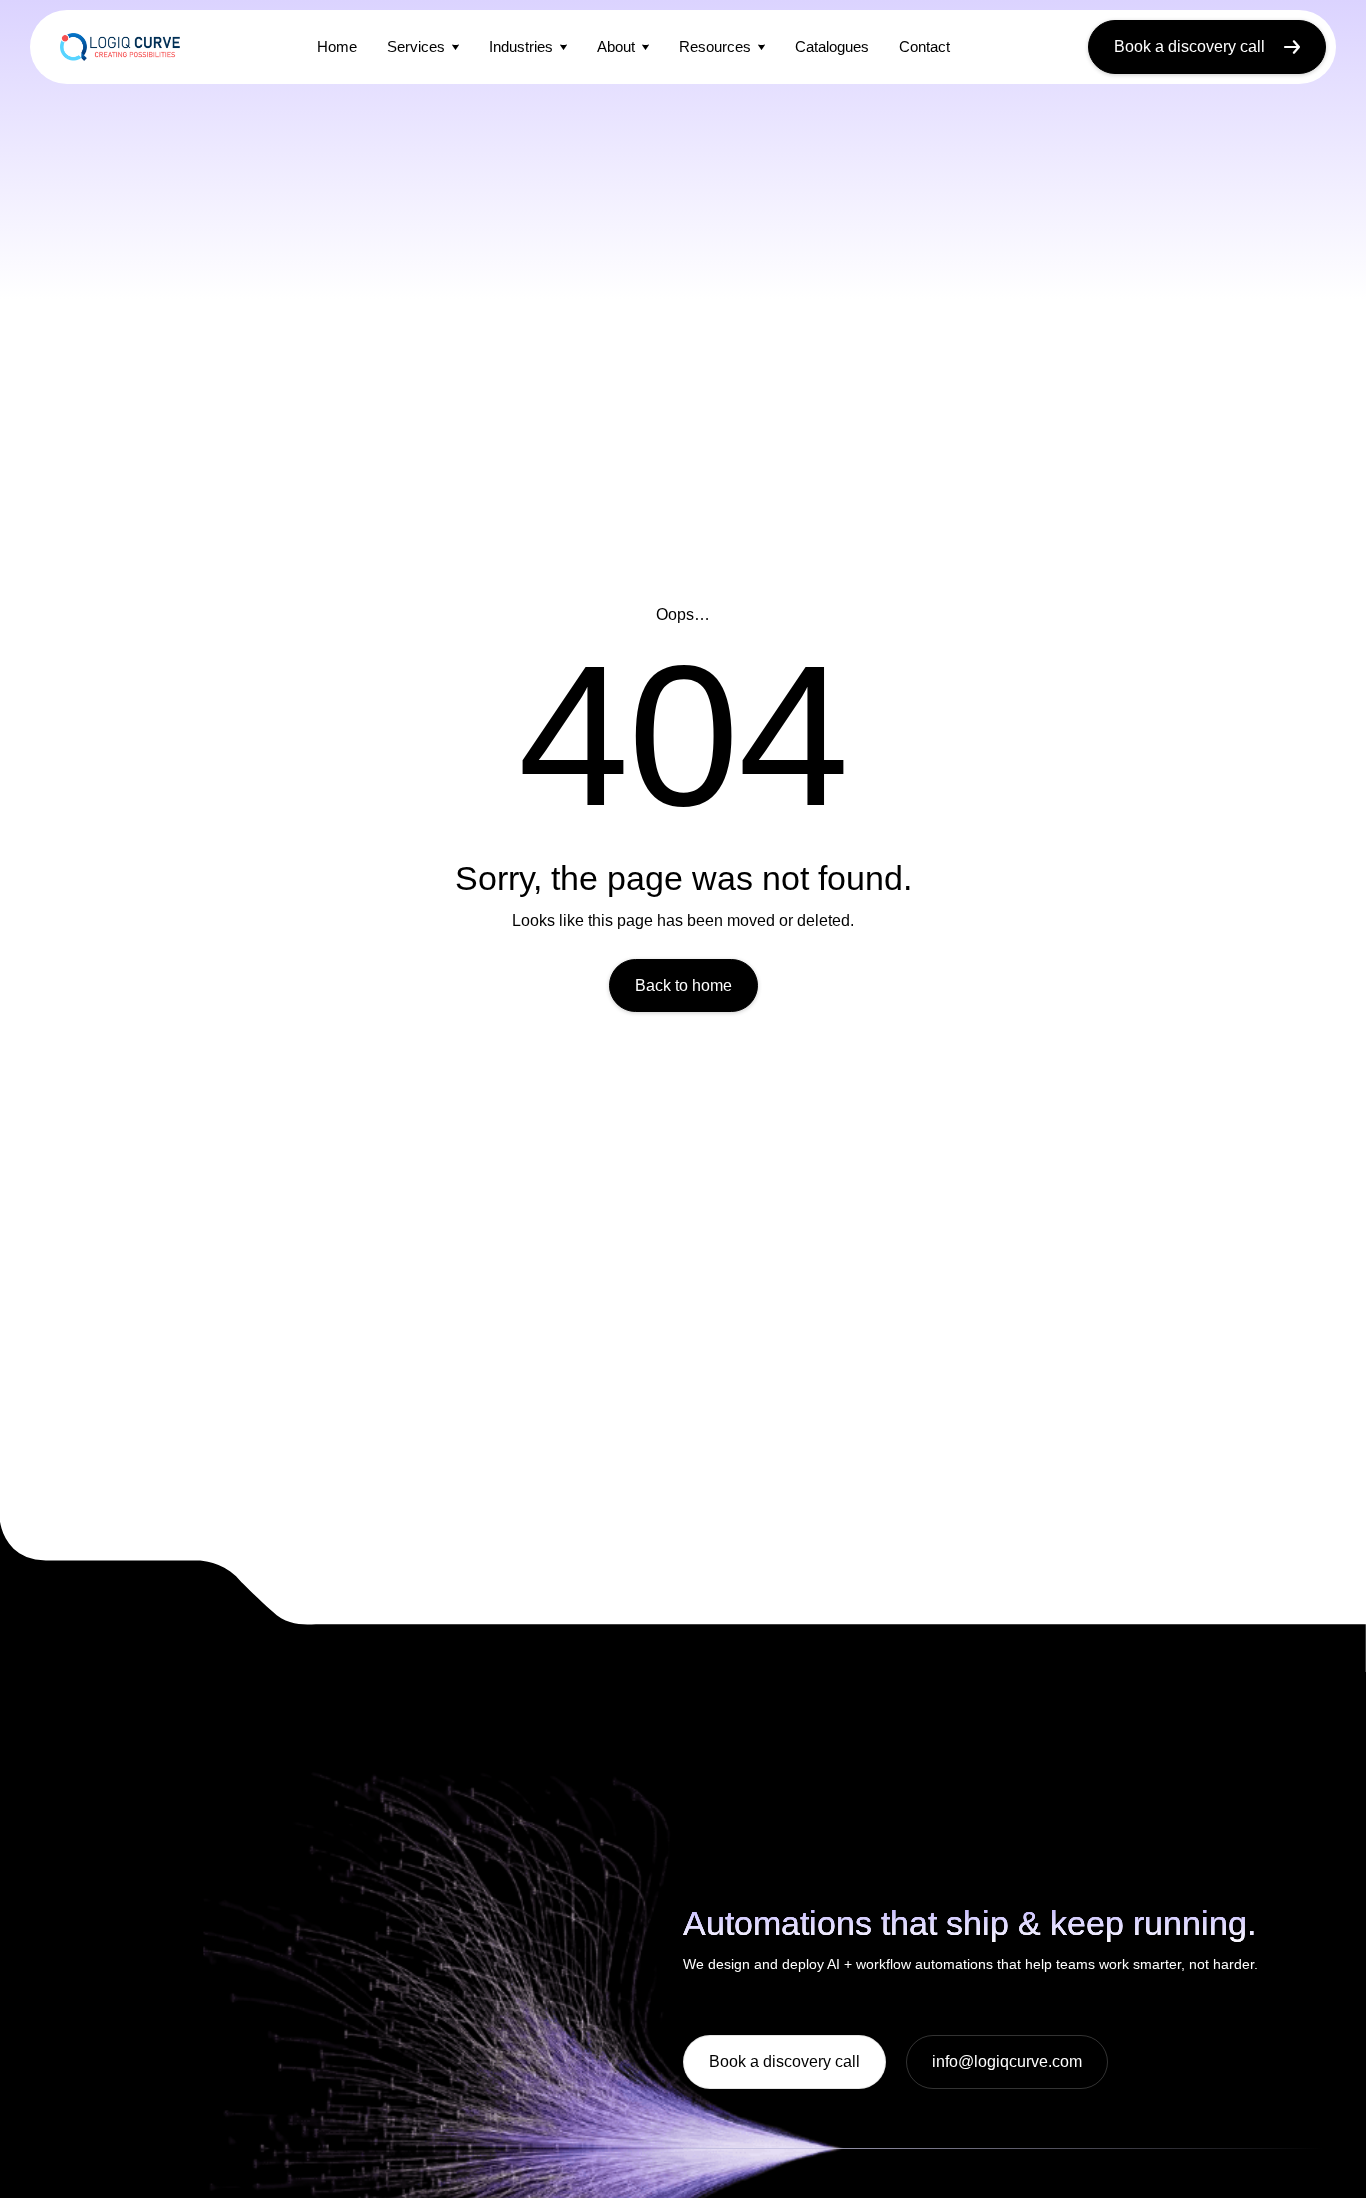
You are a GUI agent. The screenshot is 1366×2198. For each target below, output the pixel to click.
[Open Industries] (563, 46)
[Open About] (645, 46)
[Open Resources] (761, 46)
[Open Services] (455, 46)
